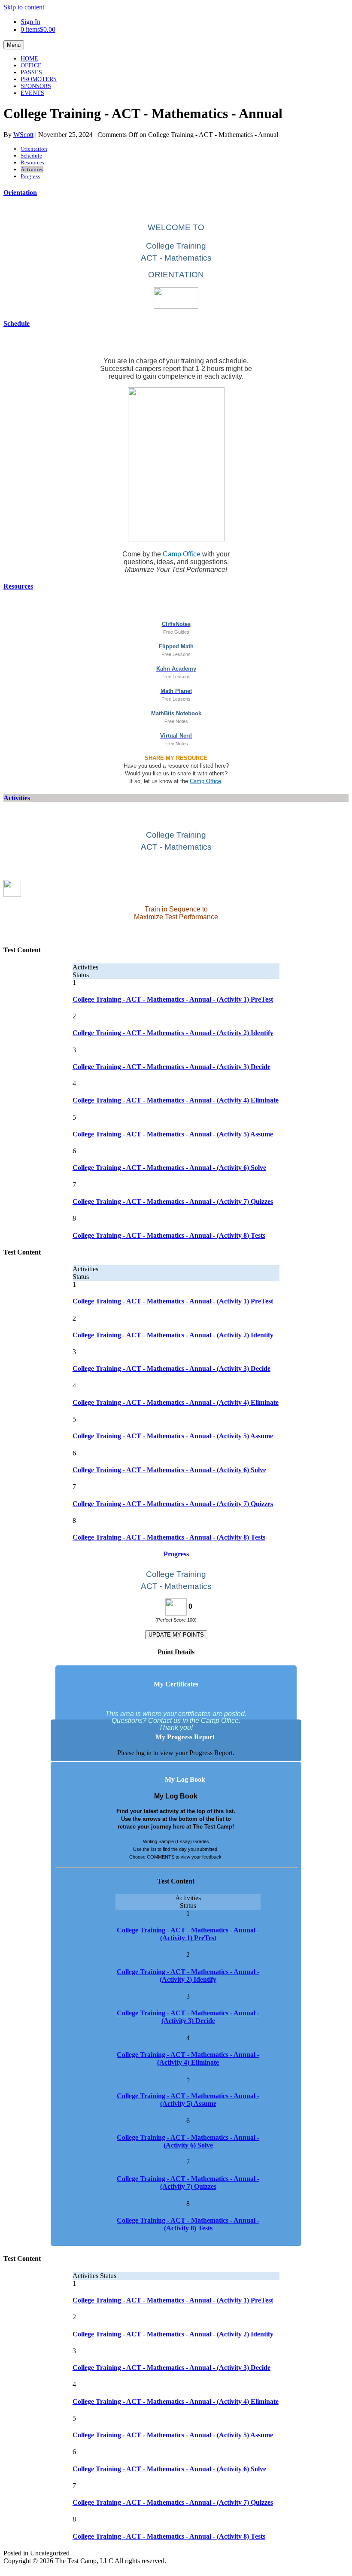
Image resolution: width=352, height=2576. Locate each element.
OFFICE (31, 65)
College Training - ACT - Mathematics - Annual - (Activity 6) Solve (169, 1168)
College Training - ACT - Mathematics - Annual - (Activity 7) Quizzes (173, 1201)
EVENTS (32, 93)
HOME (29, 59)
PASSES (31, 72)
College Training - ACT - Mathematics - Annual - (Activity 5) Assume (173, 1134)
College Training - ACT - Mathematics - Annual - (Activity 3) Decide (171, 1067)
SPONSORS (36, 86)
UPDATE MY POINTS (176, 1635)
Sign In (30, 22)
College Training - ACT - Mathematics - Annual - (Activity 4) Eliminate (176, 1100)
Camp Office (182, 554)
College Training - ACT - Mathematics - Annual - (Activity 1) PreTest (173, 999)
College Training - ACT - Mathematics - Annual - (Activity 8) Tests (169, 1235)
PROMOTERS (39, 79)
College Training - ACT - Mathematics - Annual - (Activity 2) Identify (173, 1033)
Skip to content (24, 7)
